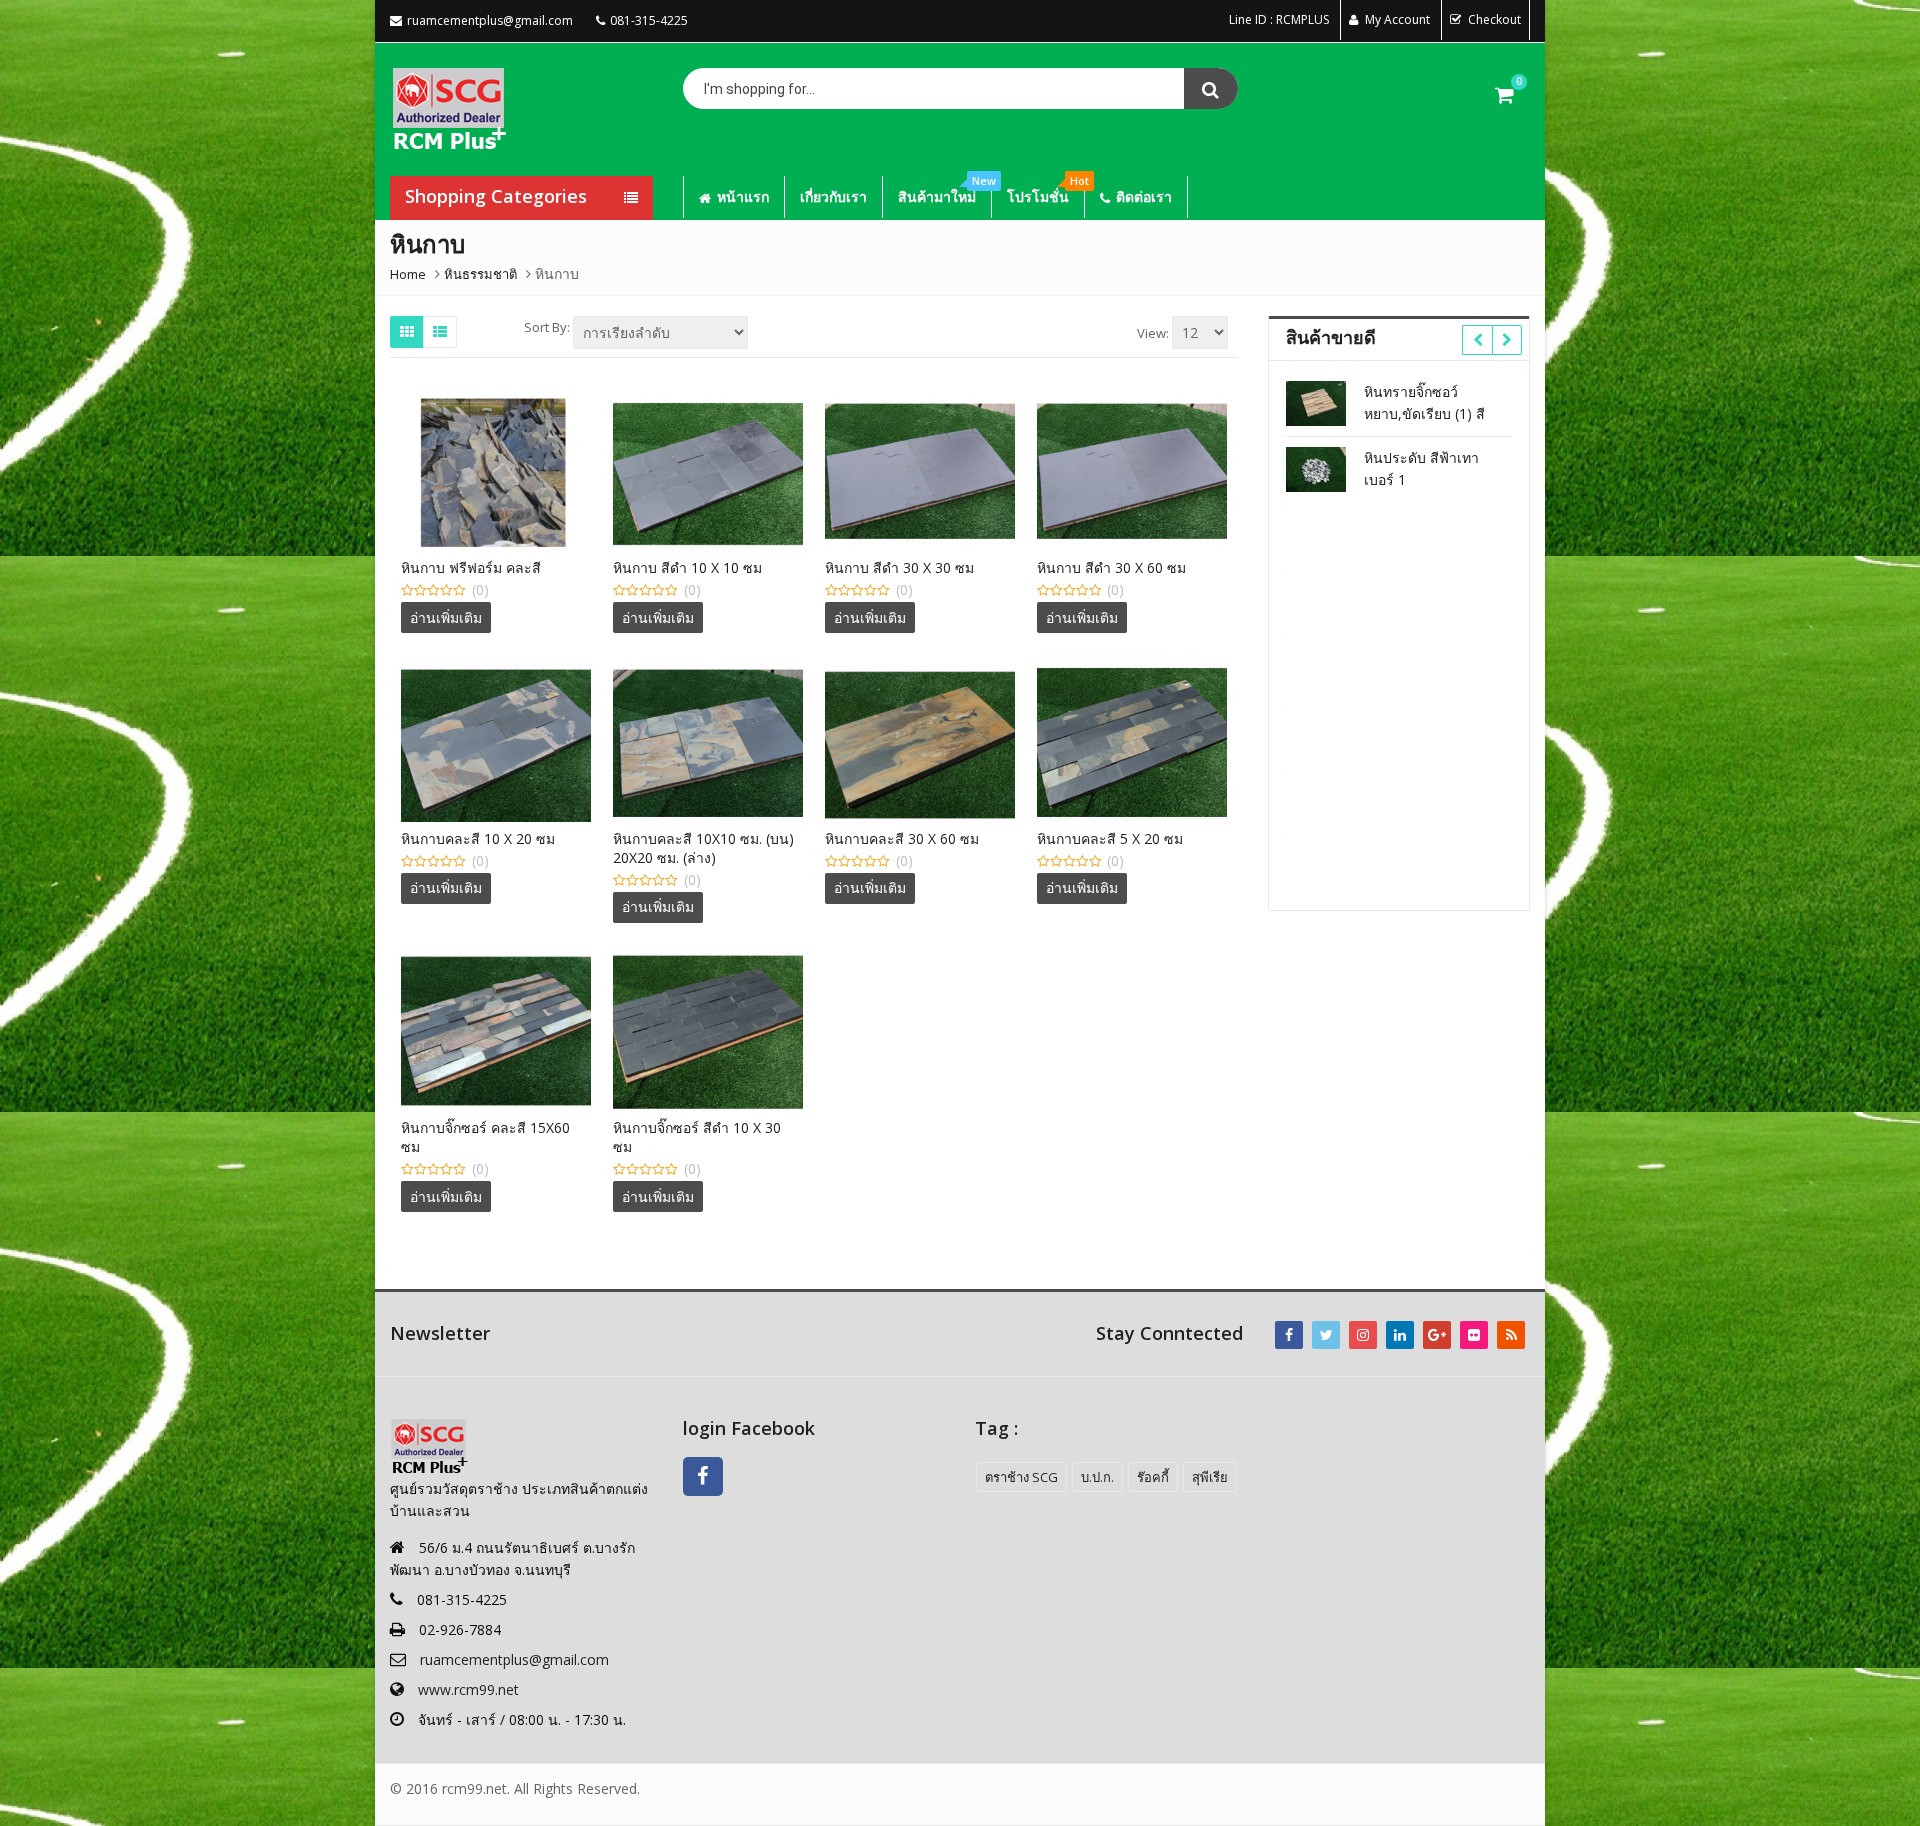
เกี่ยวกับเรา (833, 196)
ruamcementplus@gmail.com (514, 1659)
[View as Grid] (407, 332)
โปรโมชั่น (1045, 191)
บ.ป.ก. (1097, 1477)
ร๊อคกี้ (1153, 1477)
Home (408, 274)
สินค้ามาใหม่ (944, 191)
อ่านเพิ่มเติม (446, 617)
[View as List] (440, 332)
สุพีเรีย (1210, 1477)
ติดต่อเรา (1144, 196)
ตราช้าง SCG (1021, 1477)
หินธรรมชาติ (480, 274)
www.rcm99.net (468, 1689)
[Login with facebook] (708, 1500)
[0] (1504, 94)
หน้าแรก (743, 196)
